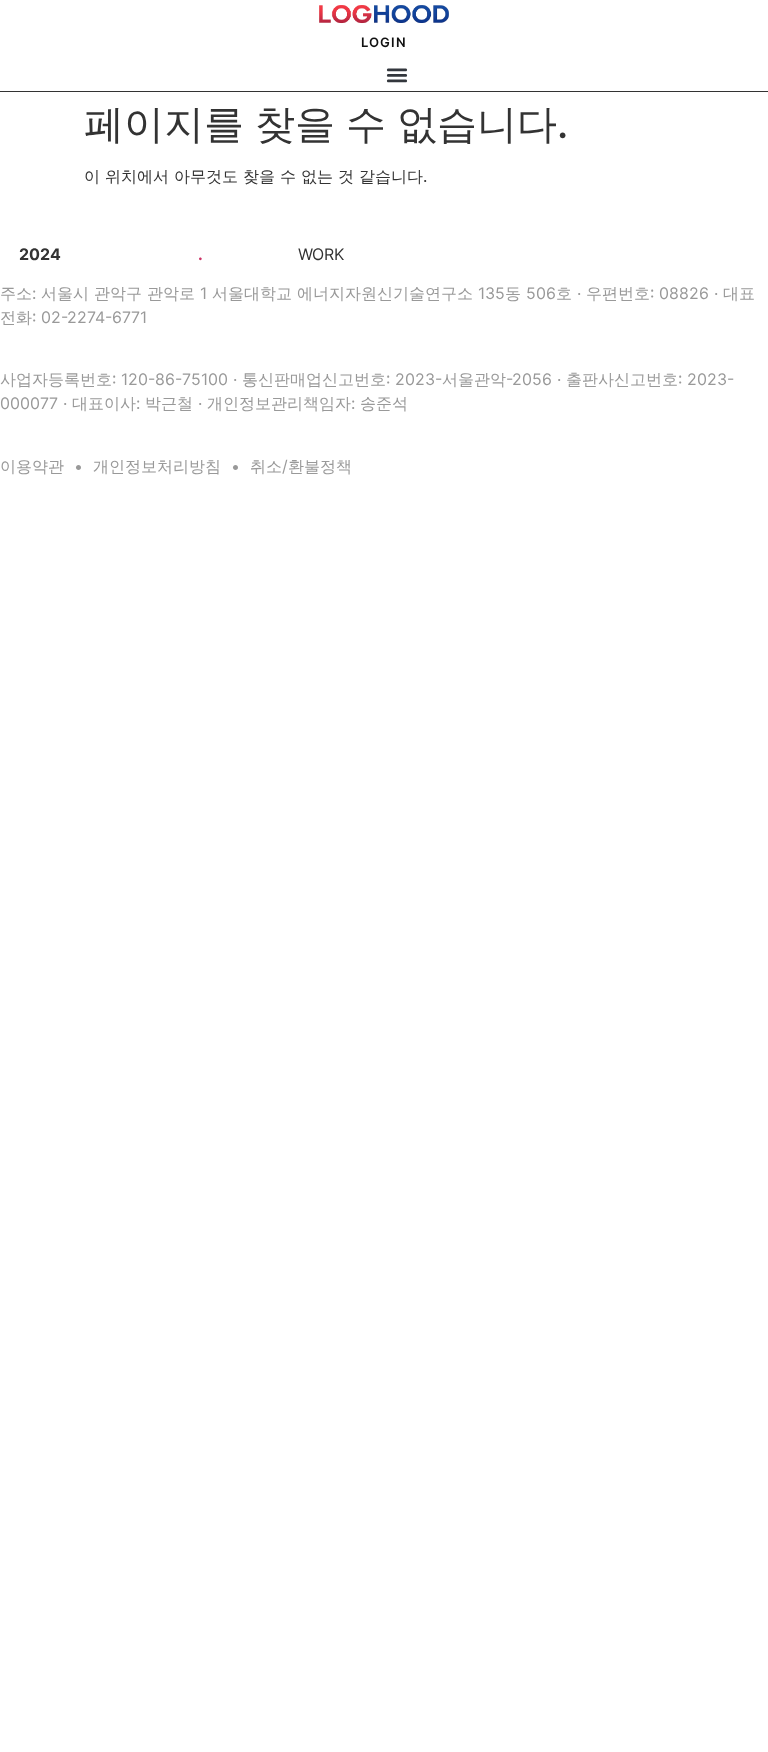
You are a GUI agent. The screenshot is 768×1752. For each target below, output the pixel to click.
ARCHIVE (27, 1134)
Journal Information (63, 1332)
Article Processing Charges (83, 1617)
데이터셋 (35, 672)
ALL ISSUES (30, 1281)
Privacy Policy (49, 1640)
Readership (42, 1594)
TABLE (16, 869)
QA (7, 995)
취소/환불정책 (301, 466)
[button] (396, 74)
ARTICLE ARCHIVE (47, 1186)
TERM (15, 894)
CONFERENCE (37, 1691)
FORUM (22, 1205)
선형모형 (35, 841)
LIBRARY (26, 620)
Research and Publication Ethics (96, 1548)
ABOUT (18, 1306)
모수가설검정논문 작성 (69, 597)
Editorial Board (52, 1378)
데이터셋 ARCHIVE (47, 1161)
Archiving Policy (55, 1424)
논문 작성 (23, 548)
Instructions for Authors (74, 1525)
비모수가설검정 (51, 718)
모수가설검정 (46, 695)
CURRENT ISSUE (43, 1256)
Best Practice (47, 1447)
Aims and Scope (55, 1355)
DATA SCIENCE (39, 646)
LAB (12, 1014)
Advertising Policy (60, 1663)
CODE (15, 746)
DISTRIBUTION (38, 944)
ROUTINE (26, 522)
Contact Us (42, 1471)
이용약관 (32, 466)
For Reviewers (49, 1571)
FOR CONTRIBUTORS (54, 1499)
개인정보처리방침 (157, 466)
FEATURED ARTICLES (55, 1231)
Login (384, 42)
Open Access (46, 1401)
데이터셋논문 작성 (58, 574)
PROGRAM (27, 1040)
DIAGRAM (25, 919)
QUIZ (13, 970)
